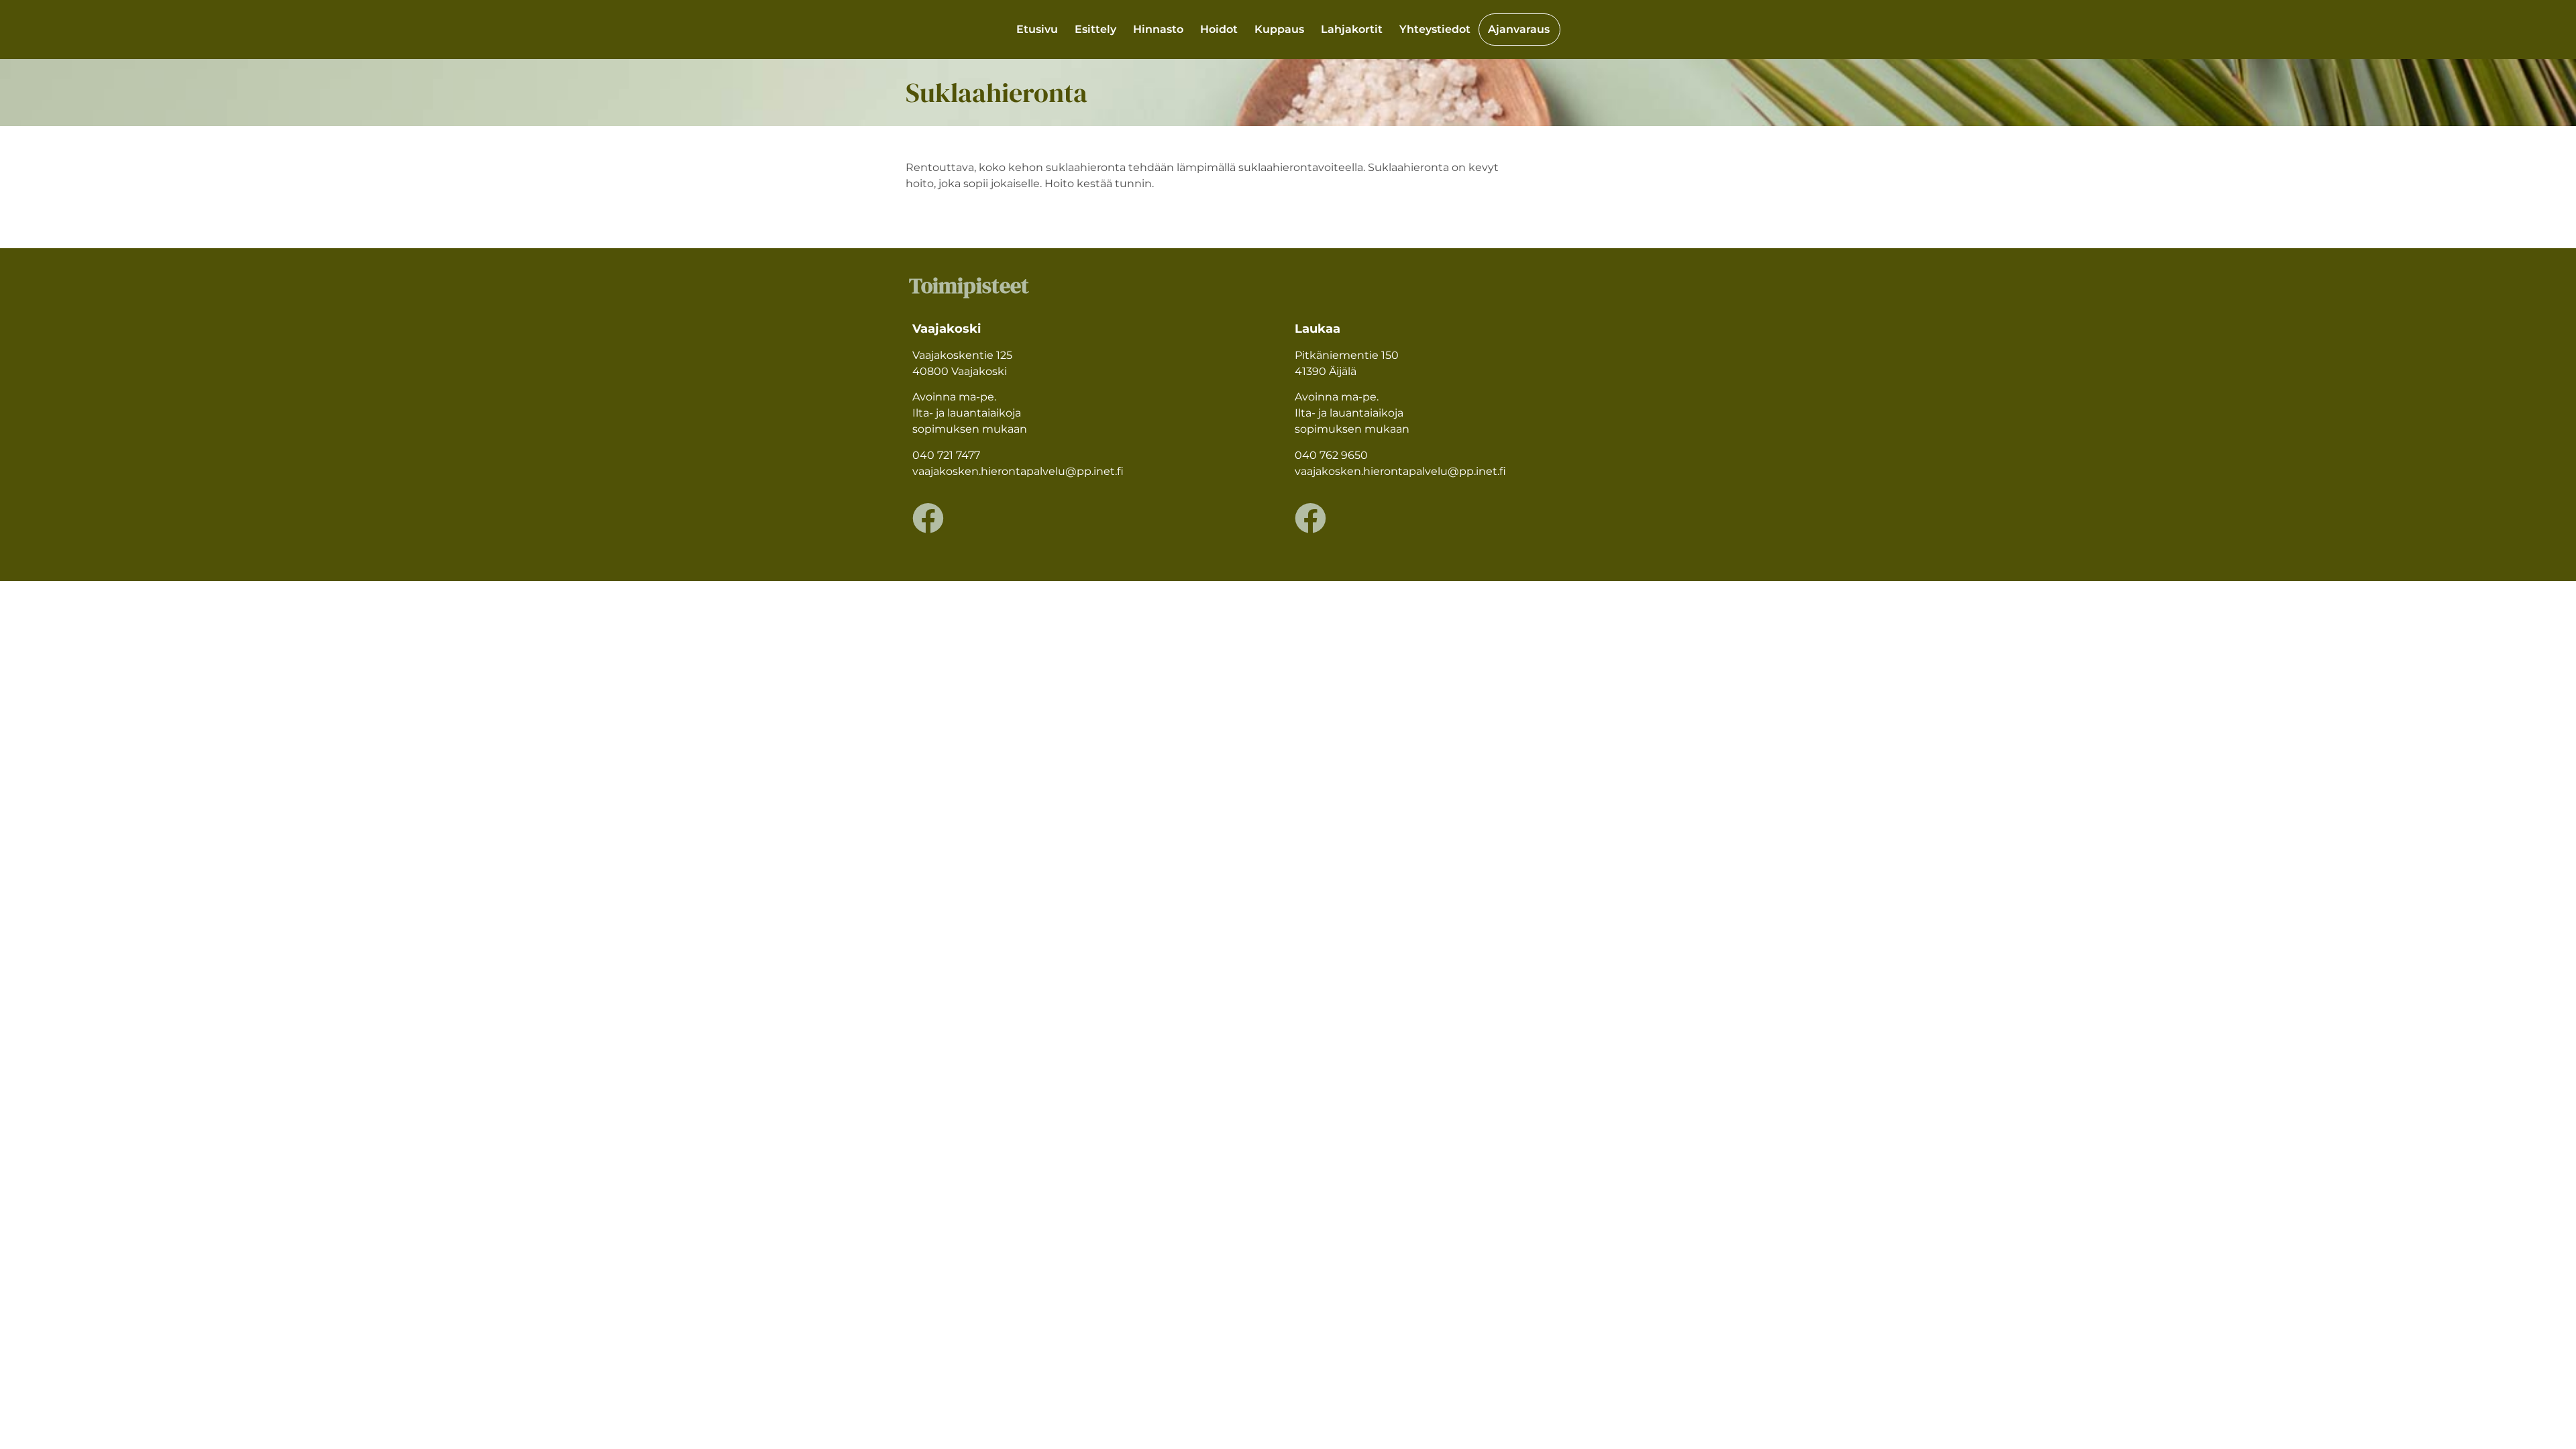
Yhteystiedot (1435, 29)
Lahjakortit (1352, 29)
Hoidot (1219, 29)
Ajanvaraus (1519, 29)
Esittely (1095, 29)
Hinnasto (1158, 29)
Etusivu (1037, 29)
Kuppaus (1279, 29)
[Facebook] (928, 518)
